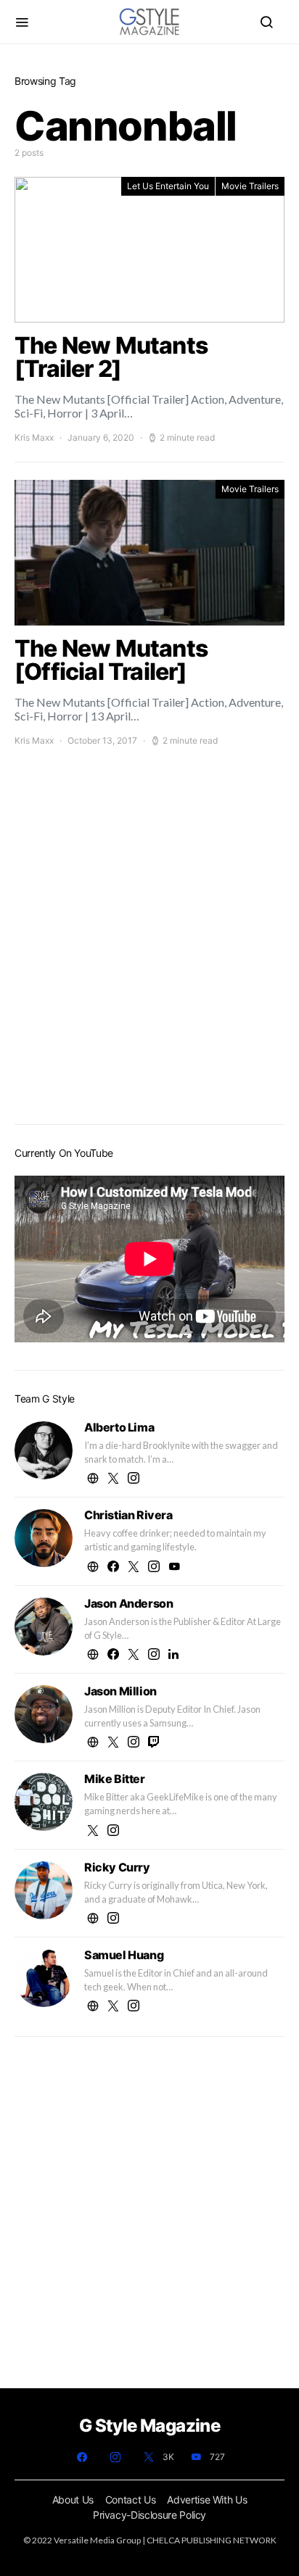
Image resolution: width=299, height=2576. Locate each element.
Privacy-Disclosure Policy (149, 2515)
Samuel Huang (124, 1955)
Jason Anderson (128, 1603)
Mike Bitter (115, 1779)
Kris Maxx (34, 437)
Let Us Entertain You (168, 186)
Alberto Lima (119, 1427)
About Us (73, 2500)
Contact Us (131, 2500)
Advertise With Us (207, 2500)
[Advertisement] (149, 952)
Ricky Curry (117, 1867)
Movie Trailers (250, 186)
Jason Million (120, 1691)
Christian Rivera (128, 1515)
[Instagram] (115, 2457)
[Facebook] (82, 2457)
